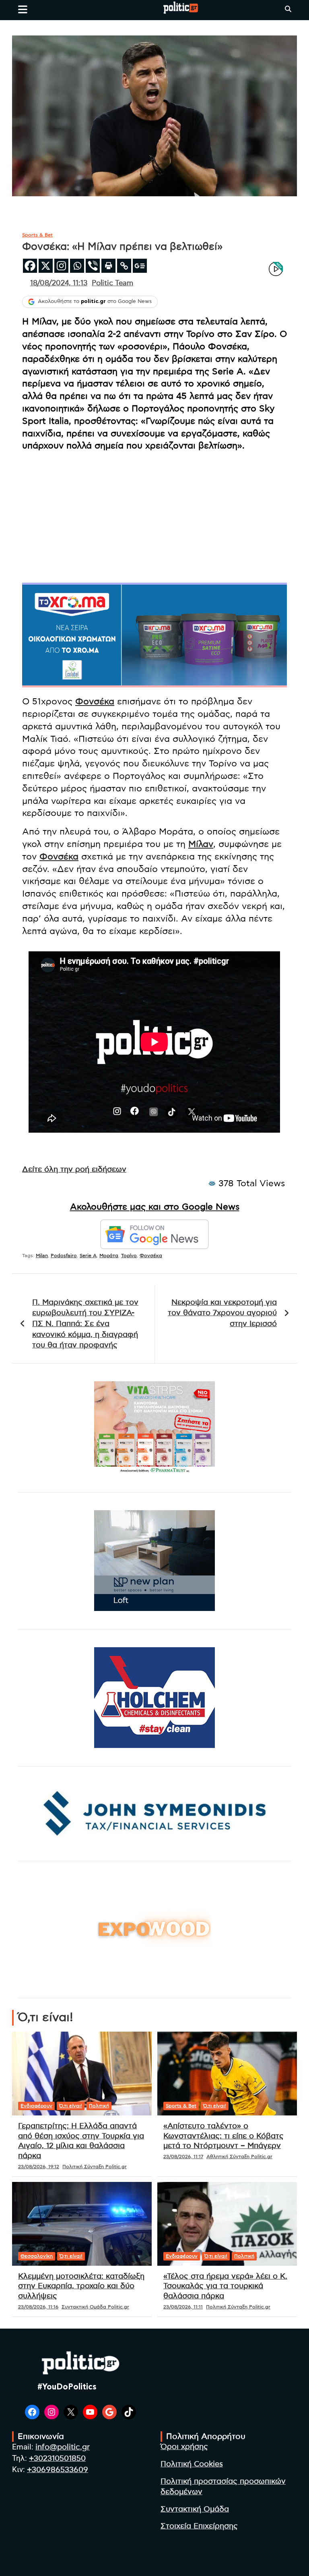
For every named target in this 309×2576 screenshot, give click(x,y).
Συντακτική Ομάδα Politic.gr (95, 2307)
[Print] (108, 266)
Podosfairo (64, 1256)
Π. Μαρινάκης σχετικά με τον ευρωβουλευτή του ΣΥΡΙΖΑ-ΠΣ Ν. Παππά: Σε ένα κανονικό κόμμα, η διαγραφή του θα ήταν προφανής (85, 1324)
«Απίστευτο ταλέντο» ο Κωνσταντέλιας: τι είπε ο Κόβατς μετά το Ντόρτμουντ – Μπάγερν (224, 2136)
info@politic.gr (63, 2447)
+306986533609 (58, 2470)
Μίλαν (201, 844)
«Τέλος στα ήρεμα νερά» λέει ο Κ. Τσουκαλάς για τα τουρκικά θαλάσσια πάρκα (225, 2286)
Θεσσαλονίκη (37, 2256)
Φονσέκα (95, 702)
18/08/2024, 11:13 (59, 283)
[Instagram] (61, 266)
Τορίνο (129, 1256)
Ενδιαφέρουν (36, 2106)
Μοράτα (109, 1256)
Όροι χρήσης (184, 2447)
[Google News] (140, 266)
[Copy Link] (124, 266)
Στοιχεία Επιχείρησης (199, 2526)
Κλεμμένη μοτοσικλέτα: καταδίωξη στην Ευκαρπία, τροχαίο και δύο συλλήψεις (81, 2286)
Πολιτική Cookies (192, 2464)
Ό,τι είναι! (71, 2106)
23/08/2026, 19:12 (39, 2167)
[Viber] (93, 266)
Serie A (88, 1256)
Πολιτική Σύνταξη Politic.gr (95, 2167)
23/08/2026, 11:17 (183, 2157)
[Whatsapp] (77, 266)
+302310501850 (57, 2459)
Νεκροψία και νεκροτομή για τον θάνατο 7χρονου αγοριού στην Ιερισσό (222, 1313)
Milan (42, 1256)
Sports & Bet (37, 235)
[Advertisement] (154, 515)
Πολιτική (99, 2106)
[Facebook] (30, 266)
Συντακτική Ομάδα (195, 2509)
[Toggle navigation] (23, 9)
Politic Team (112, 283)
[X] (46, 266)
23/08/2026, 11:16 (38, 2307)
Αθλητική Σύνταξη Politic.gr (239, 2157)
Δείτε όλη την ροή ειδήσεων (74, 1170)
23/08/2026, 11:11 (183, 2307)
